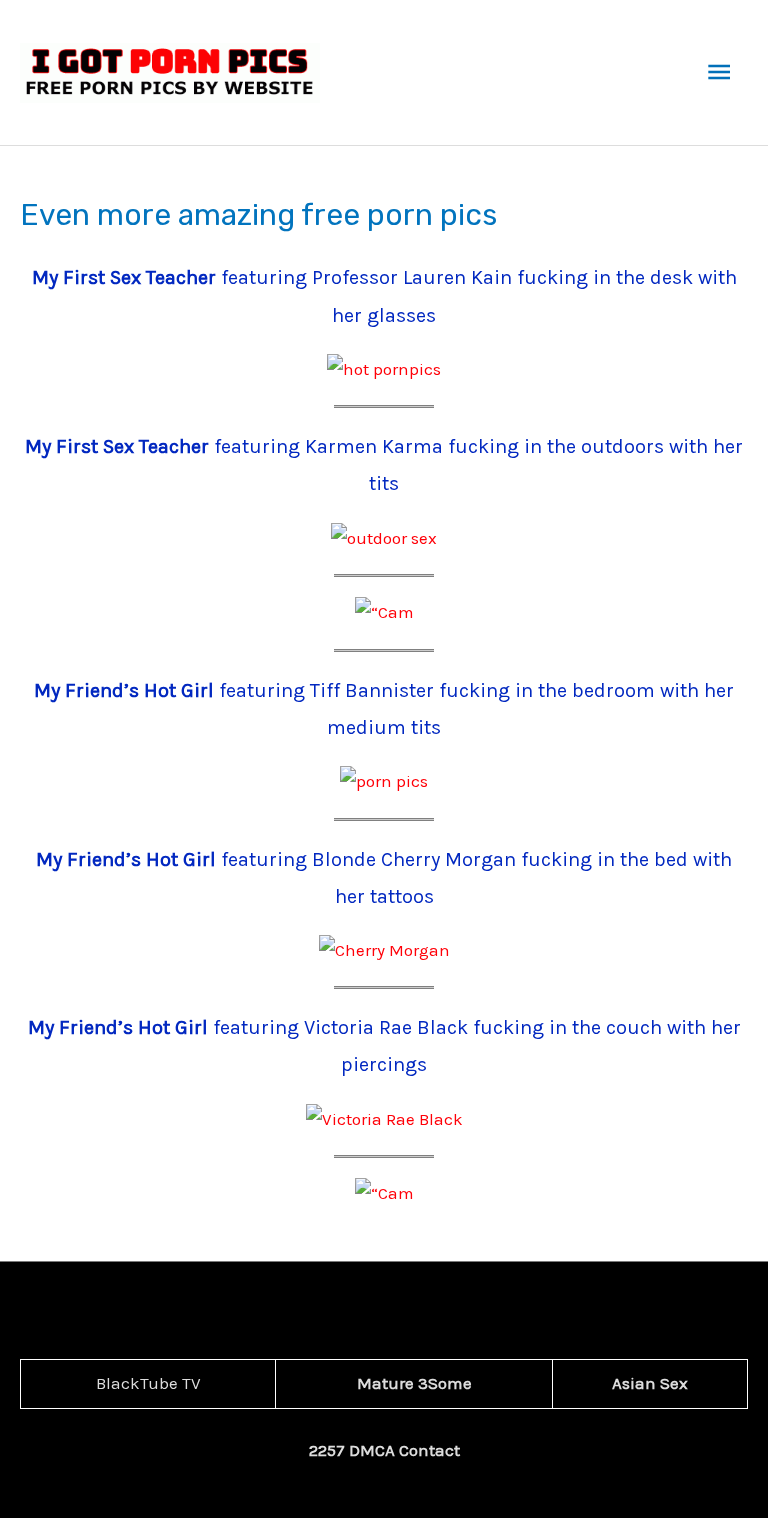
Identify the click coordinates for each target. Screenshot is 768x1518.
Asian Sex (650, 1383)
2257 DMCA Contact (384, 1450)
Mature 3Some (414, 1383)
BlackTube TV (148, 1383)
